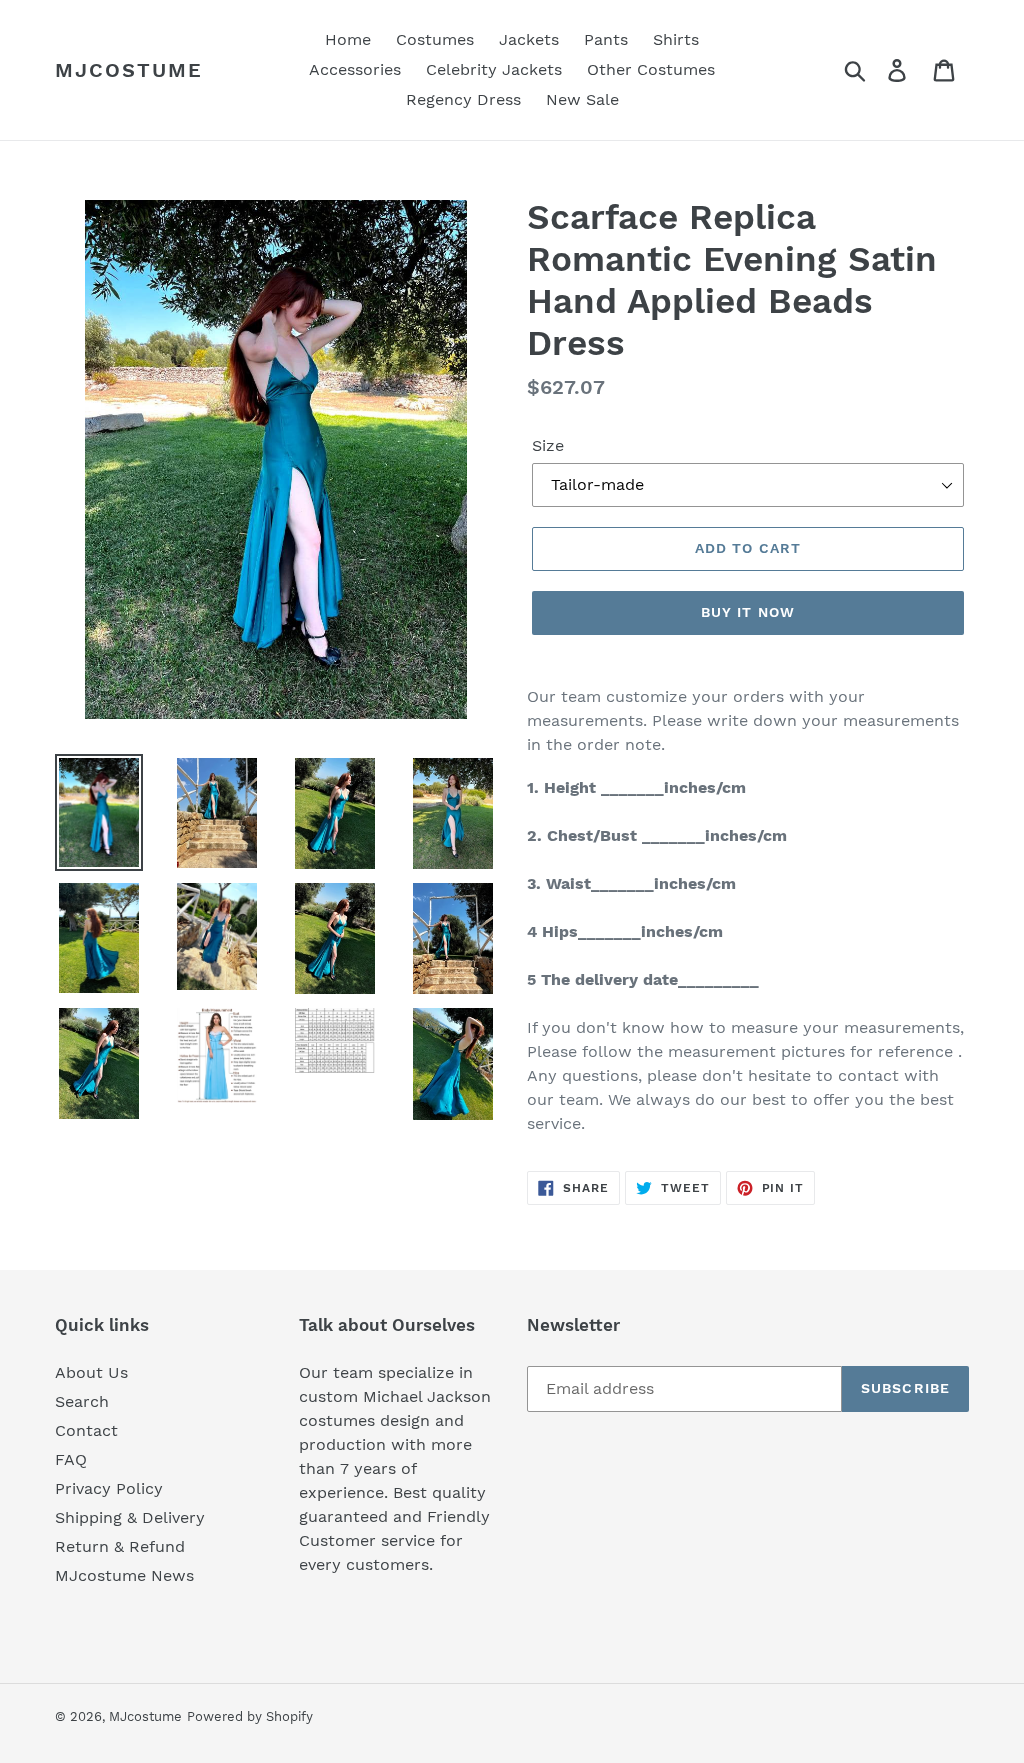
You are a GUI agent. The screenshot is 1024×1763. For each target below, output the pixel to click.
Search (82, 1401)
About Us (91, 1372)
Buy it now (748, 612)
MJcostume (129, 70)
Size (548, 445)
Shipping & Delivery (130, 1517)
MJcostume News (124, 1575)
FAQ (71, 1459)
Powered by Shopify (250, 1716)
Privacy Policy (109, 1488)
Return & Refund (120, 1546)
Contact (86, 1430)
